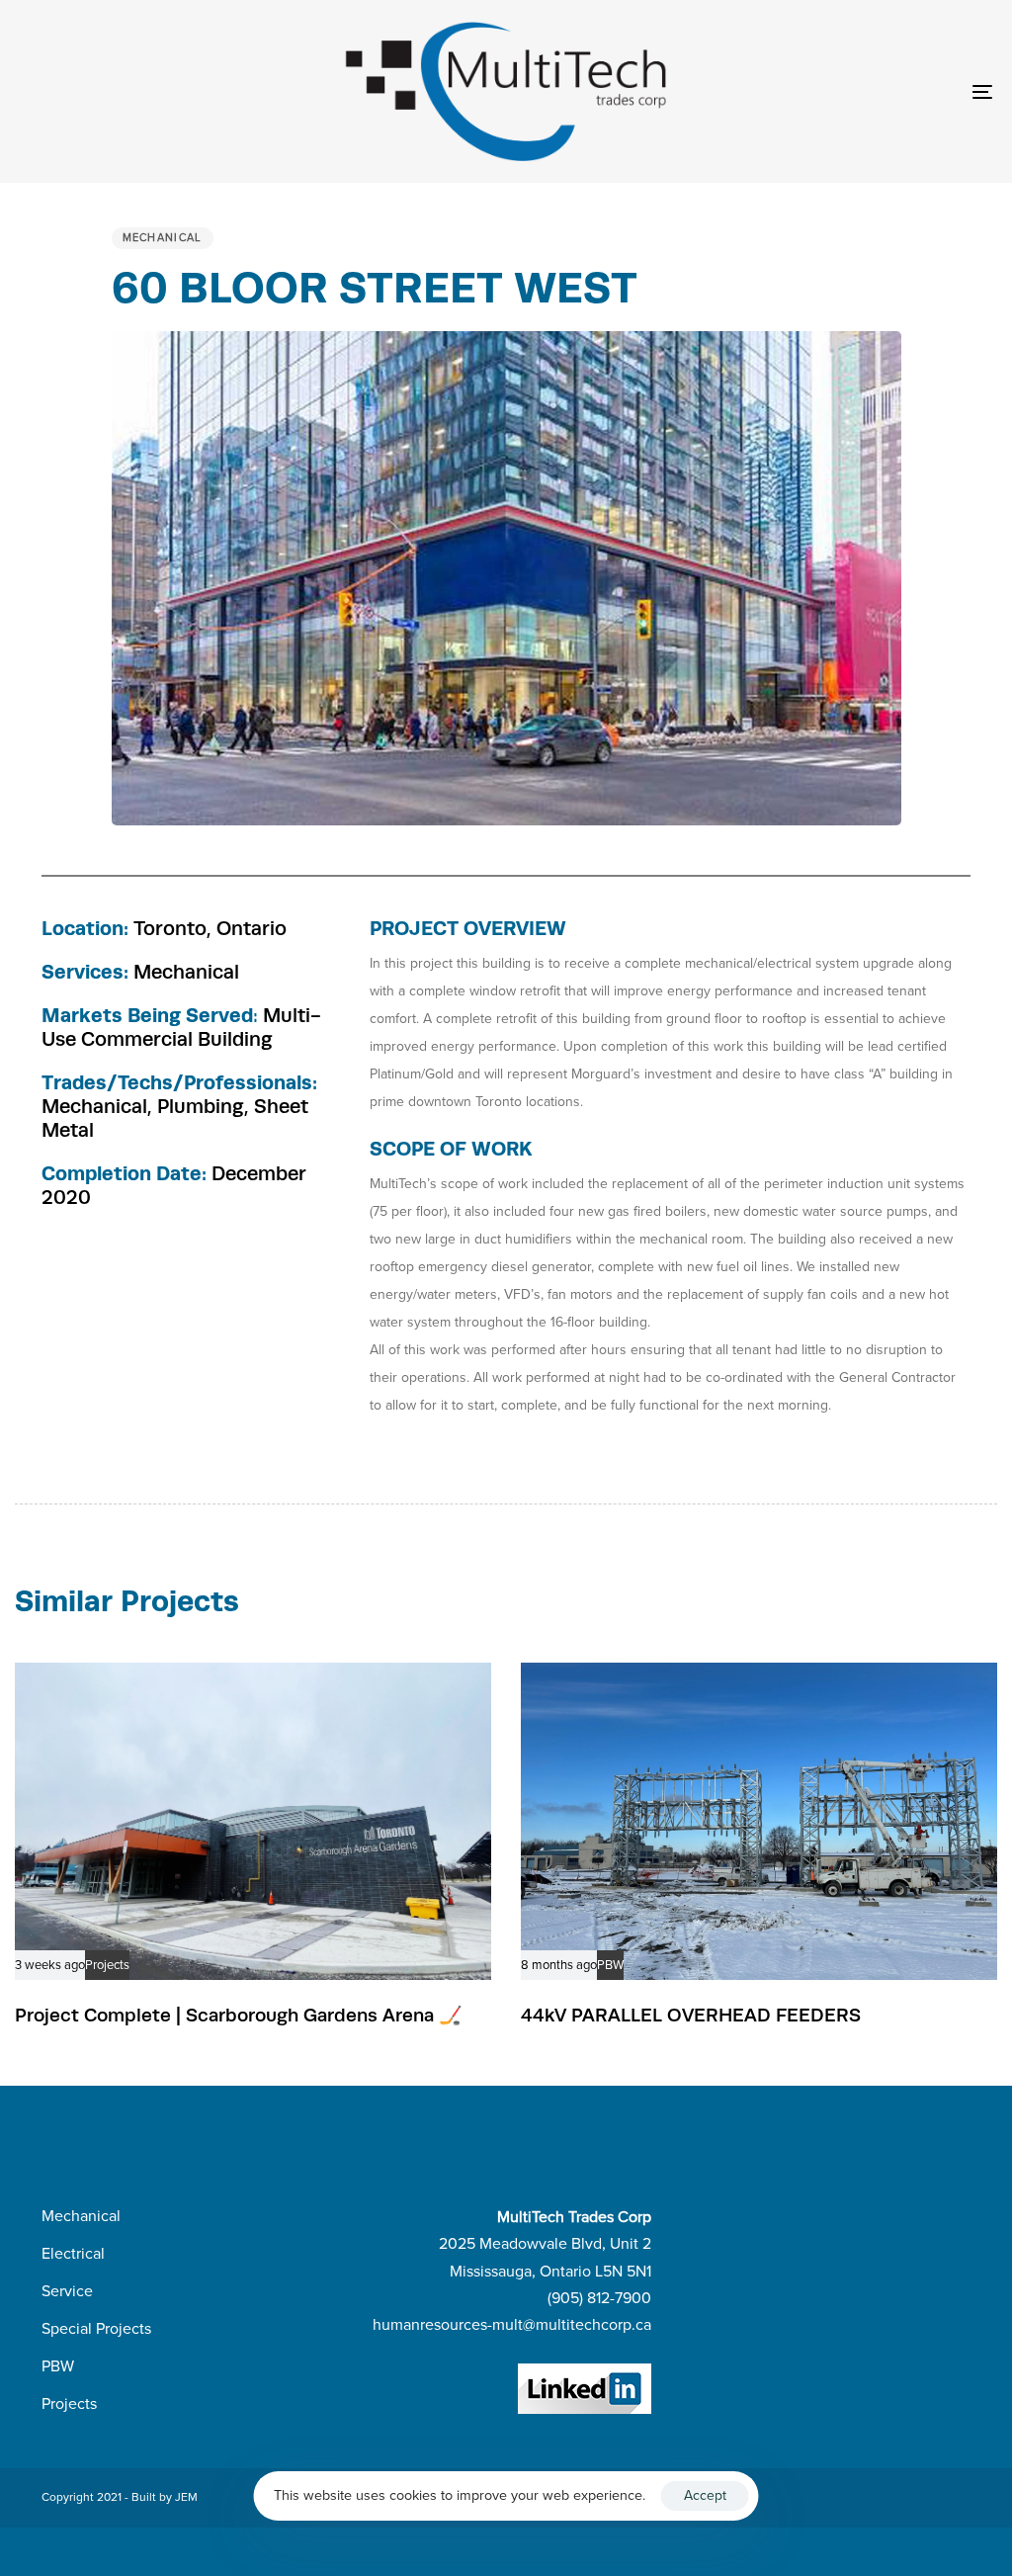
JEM (186, 2497)
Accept (705, 2495)
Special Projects (96, 2329)
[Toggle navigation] (830, 91)
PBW (610, 1966)
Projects (107, 1966)
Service (67, 2291)
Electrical (73, 2254)
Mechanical (163, 238)
